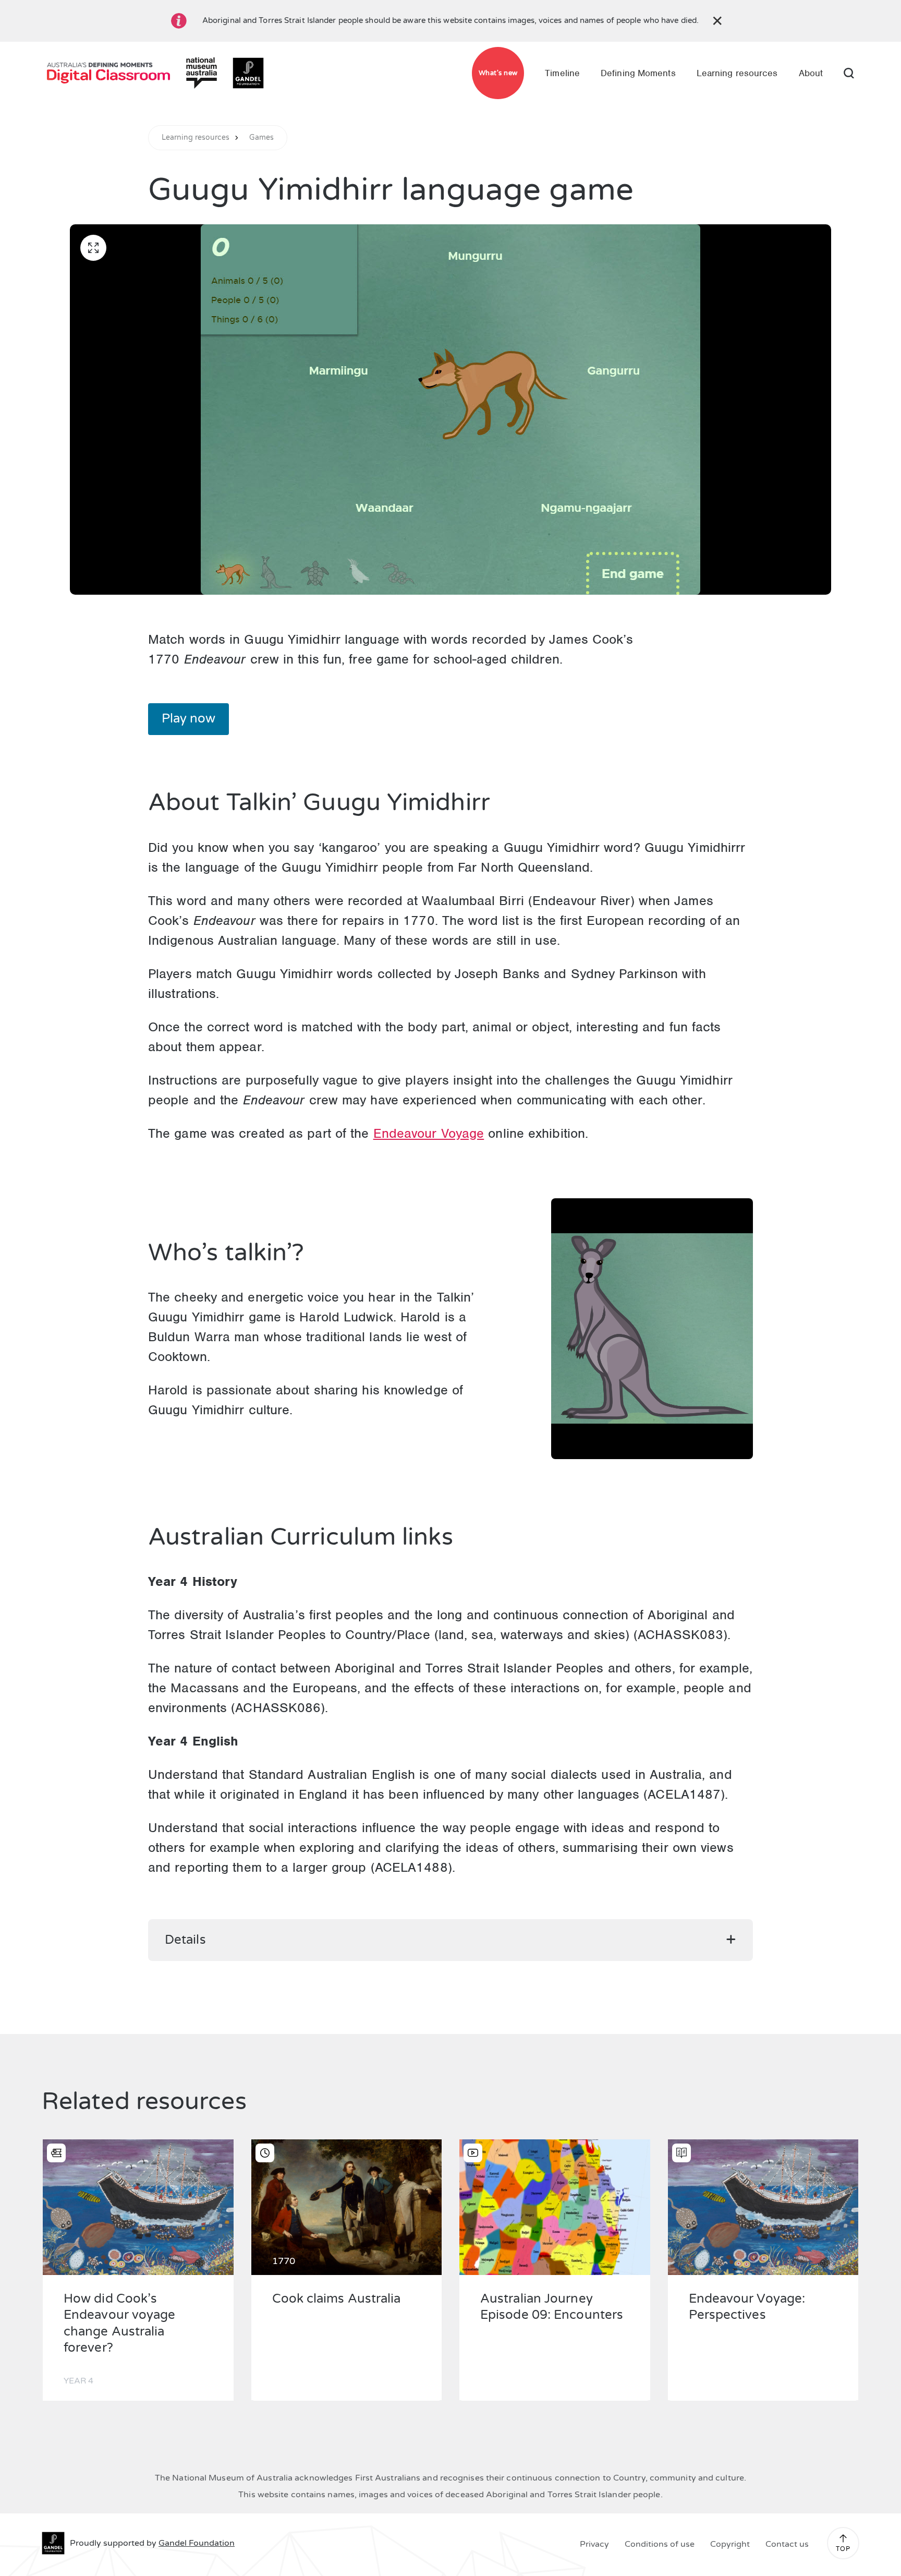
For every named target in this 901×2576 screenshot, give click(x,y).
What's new (498, 73)
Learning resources (737, 73)
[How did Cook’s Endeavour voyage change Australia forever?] (138, 2207)
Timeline (562, 73)
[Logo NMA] (201, 73)
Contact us (787, 2544)
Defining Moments (638, 73)
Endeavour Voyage (429, 1133)
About (811, 73)
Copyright (730, 2544)
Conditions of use (660, 2544)
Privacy (594, 2544)
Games (262, 138)
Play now (188, 719)
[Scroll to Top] (843, 2538)
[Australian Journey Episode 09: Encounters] (555, 2207)
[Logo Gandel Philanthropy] (248, 73)
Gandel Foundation (197, 2543)
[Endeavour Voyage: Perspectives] (763, 2207)
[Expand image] (93, 248)
